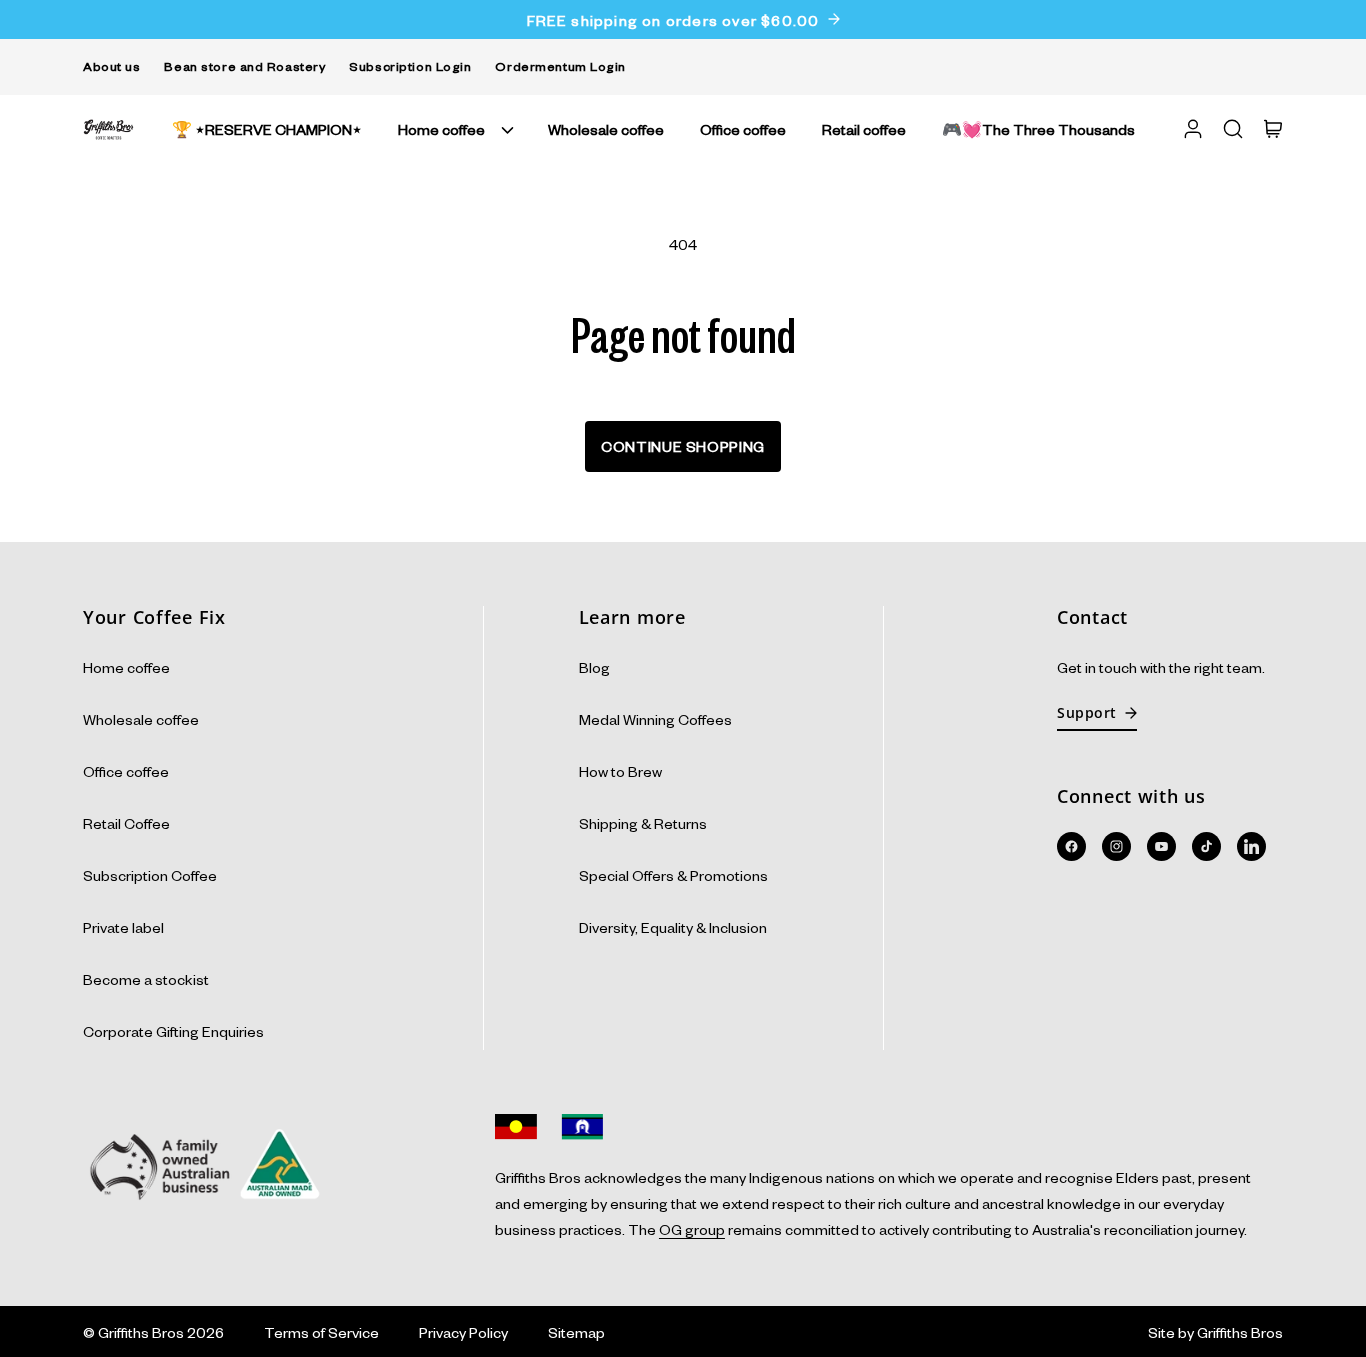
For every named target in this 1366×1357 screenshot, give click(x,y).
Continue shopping (683, 446)
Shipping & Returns (643, 823)
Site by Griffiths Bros (1215, 1332)
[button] (455, 129)
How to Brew (620, 771)
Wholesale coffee (141, 719)
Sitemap (576, 1332)
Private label (123, 927)
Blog (594, 667)
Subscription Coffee (150, 875)
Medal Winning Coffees (655, 719)
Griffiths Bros (141, 1332)
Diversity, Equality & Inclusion (673, 927)
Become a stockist (146, 979)
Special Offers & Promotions (673, 875)
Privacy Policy (463, 1332)
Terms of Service (321, 1332)
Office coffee (126, 771)
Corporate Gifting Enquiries (173, 1031)
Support (1087, 712)
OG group (692, 1229)
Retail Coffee (126, 823)
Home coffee (441, 129)
